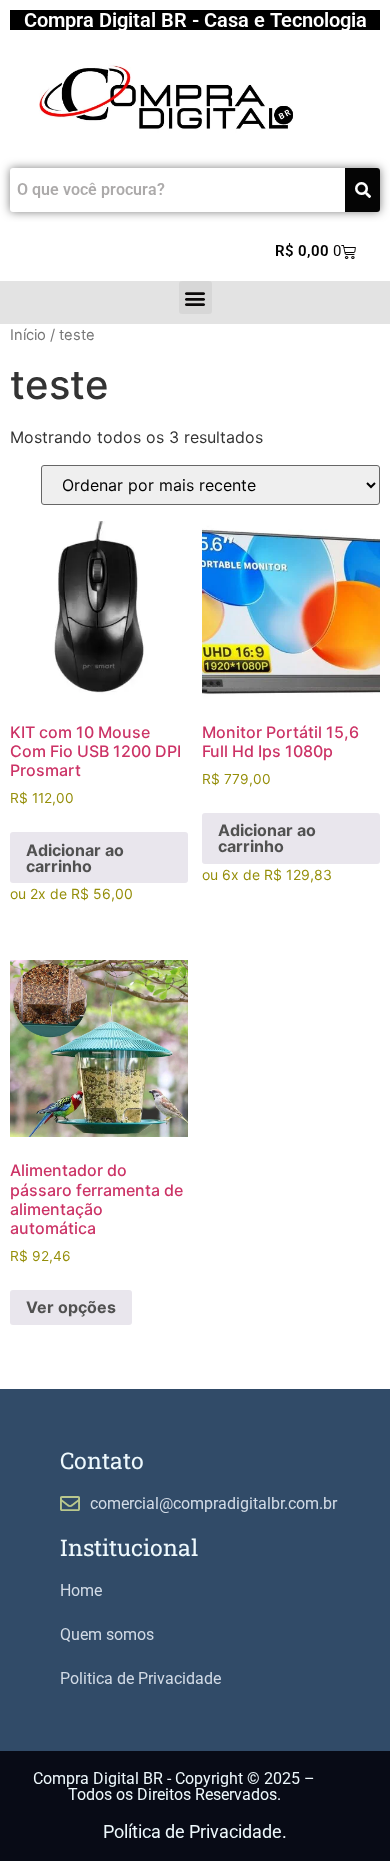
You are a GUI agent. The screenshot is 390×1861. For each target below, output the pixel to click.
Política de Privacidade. (195, 1831)
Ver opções (71, 1307)
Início (28, 335)
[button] (195, 297)
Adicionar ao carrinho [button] (75, 858)
